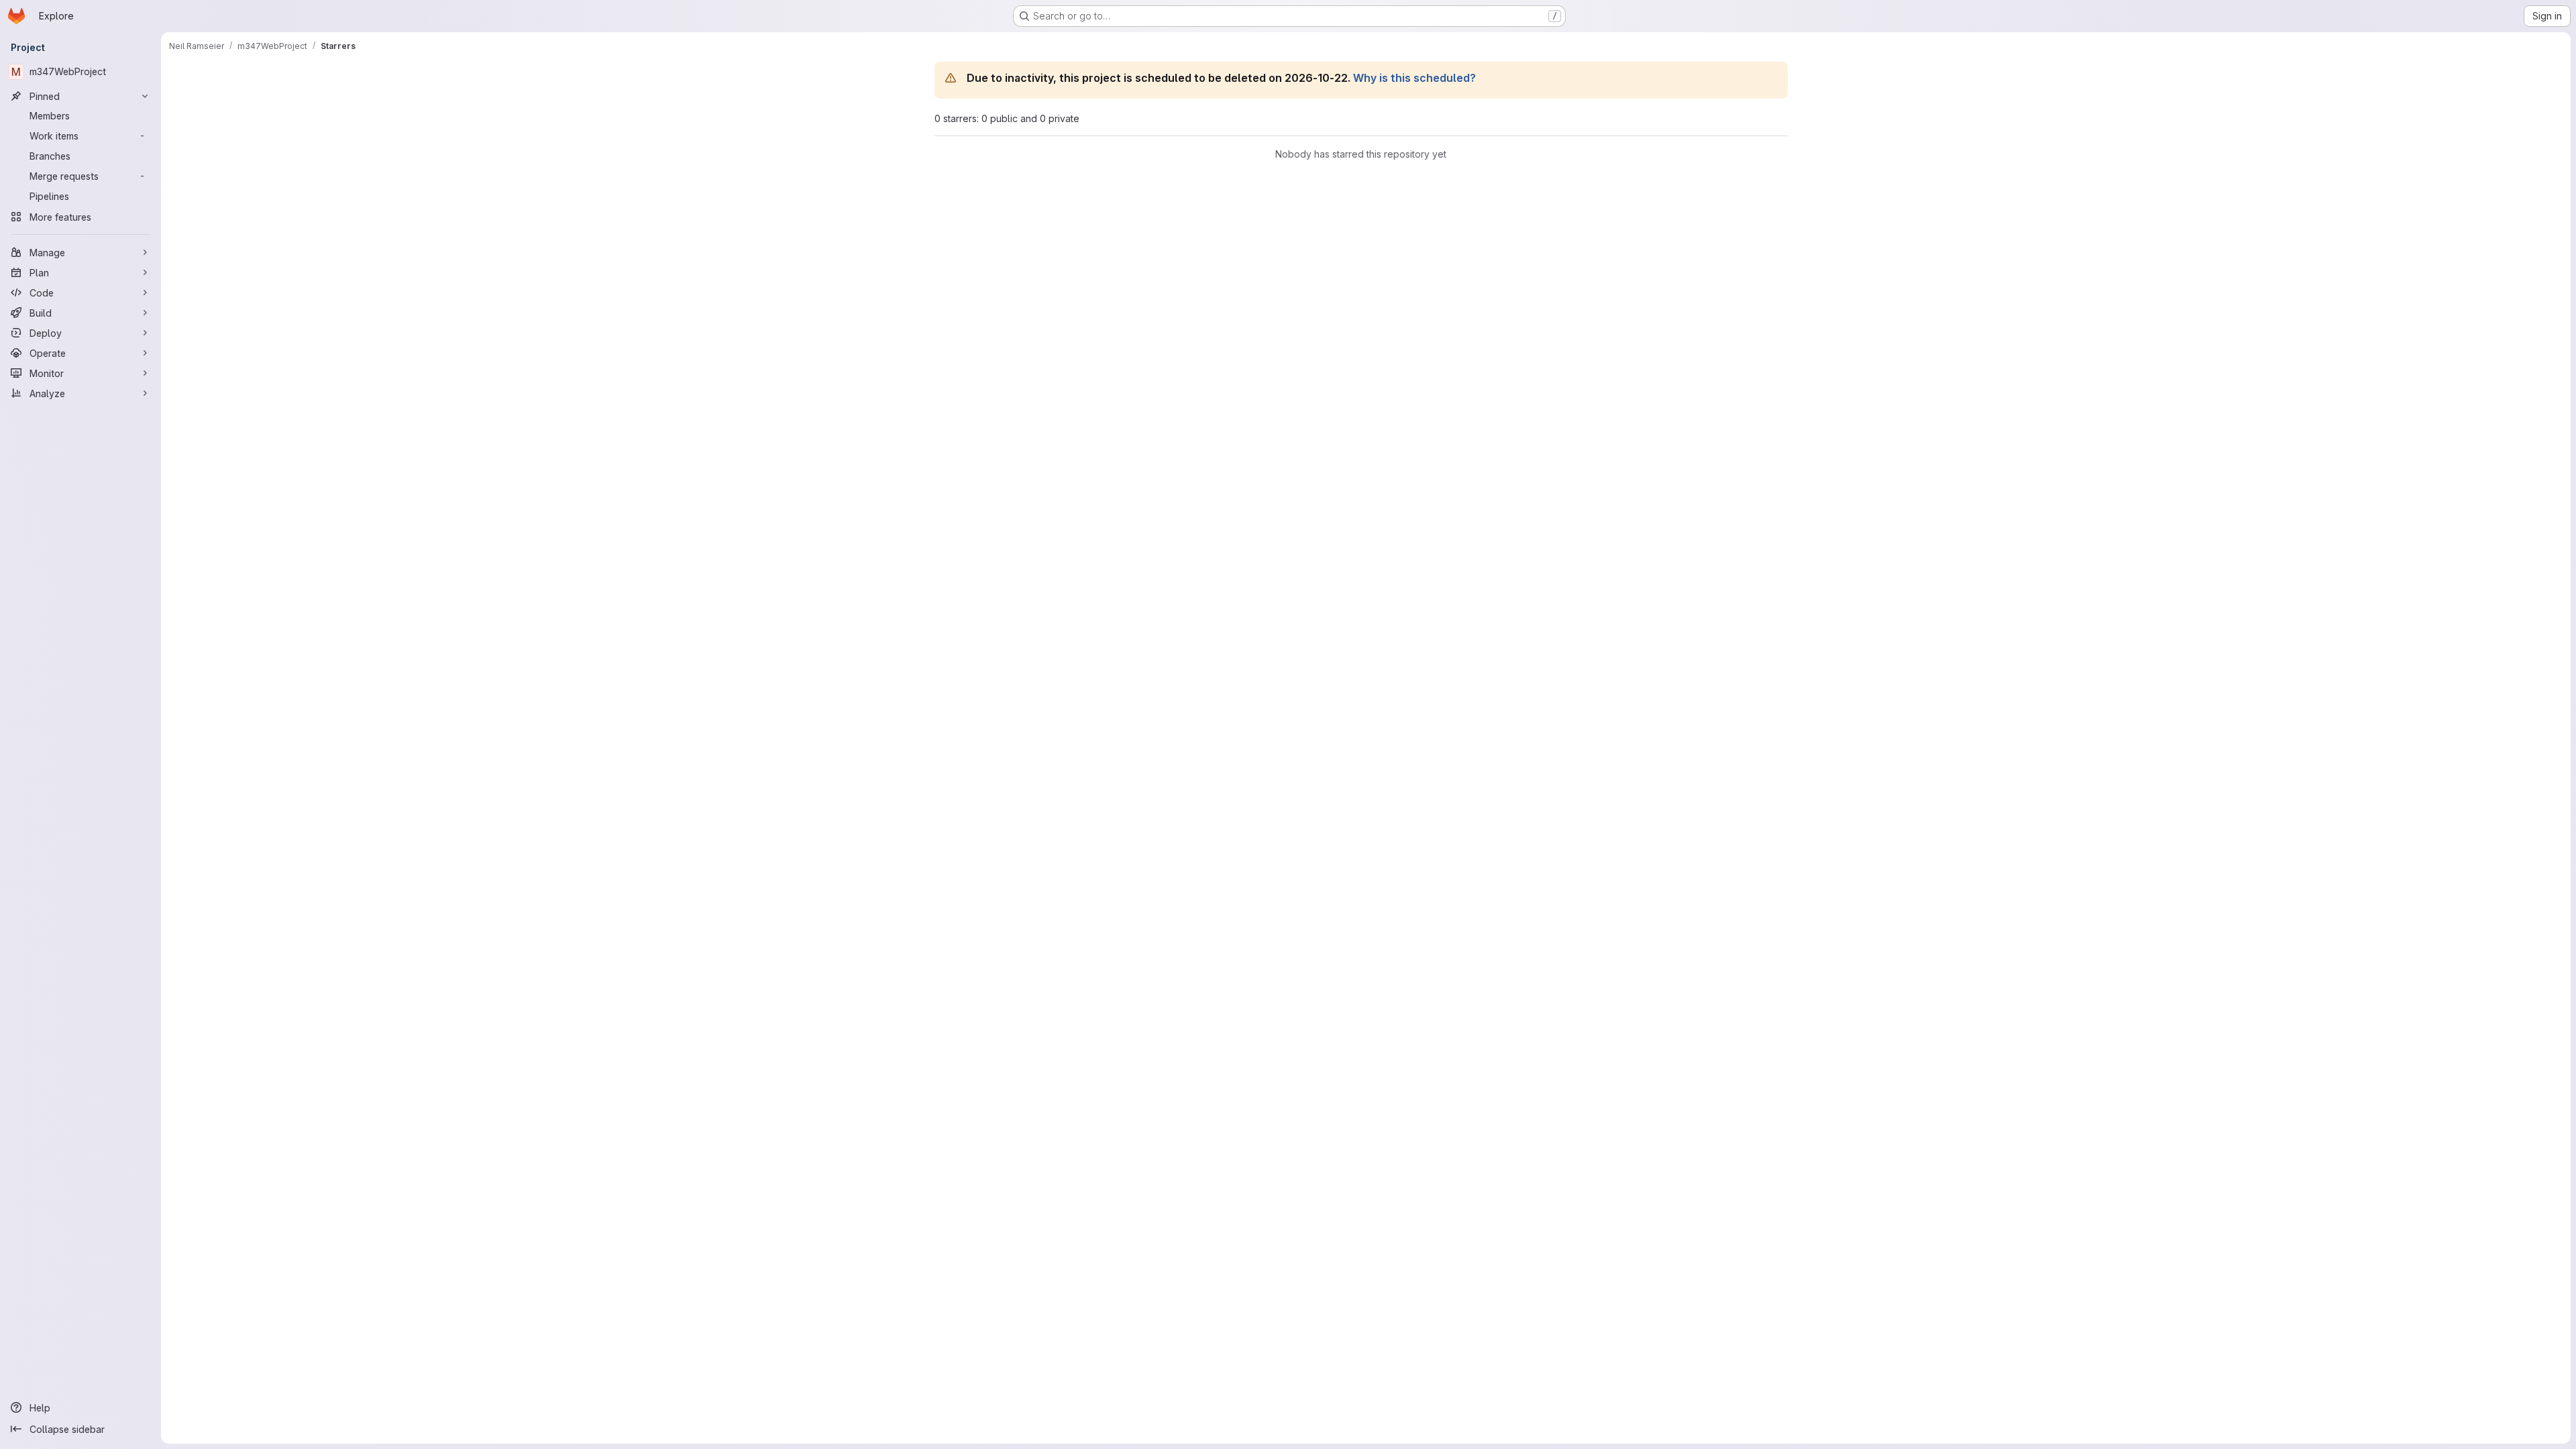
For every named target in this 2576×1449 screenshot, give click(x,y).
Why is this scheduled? (1414, 78)
